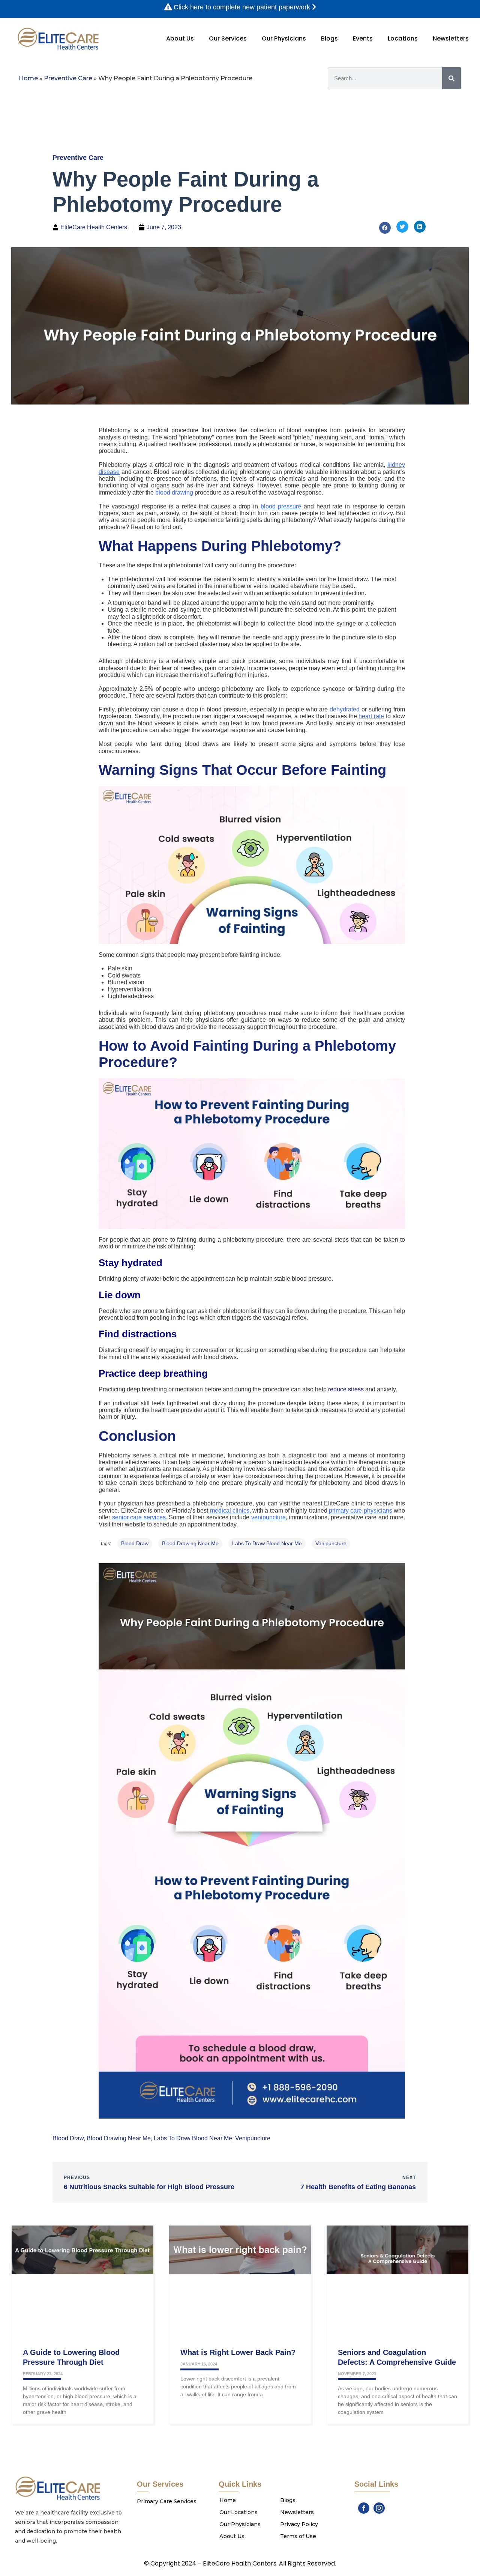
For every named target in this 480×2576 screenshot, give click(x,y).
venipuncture (331, 1543)
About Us (180, 38)
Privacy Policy (299, 2524)
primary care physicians (360, 1511)
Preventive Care (68, 78)
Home (28, 78)
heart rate (371, 716)
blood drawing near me (190, 1543)
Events (363, 38)
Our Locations (238, 2512)
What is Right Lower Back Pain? (238, 2352)
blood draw (135, 1543)
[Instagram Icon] (379, 2508)
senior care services (139, 1517)
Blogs (329, 38)
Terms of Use (298, 2536)
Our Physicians (284, 38)
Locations (403, 38)
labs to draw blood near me (267, 1543)
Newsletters (451, 38)
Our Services (228, 38)
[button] (385, 228)
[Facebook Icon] (364, 2508)
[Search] (451, 78)
